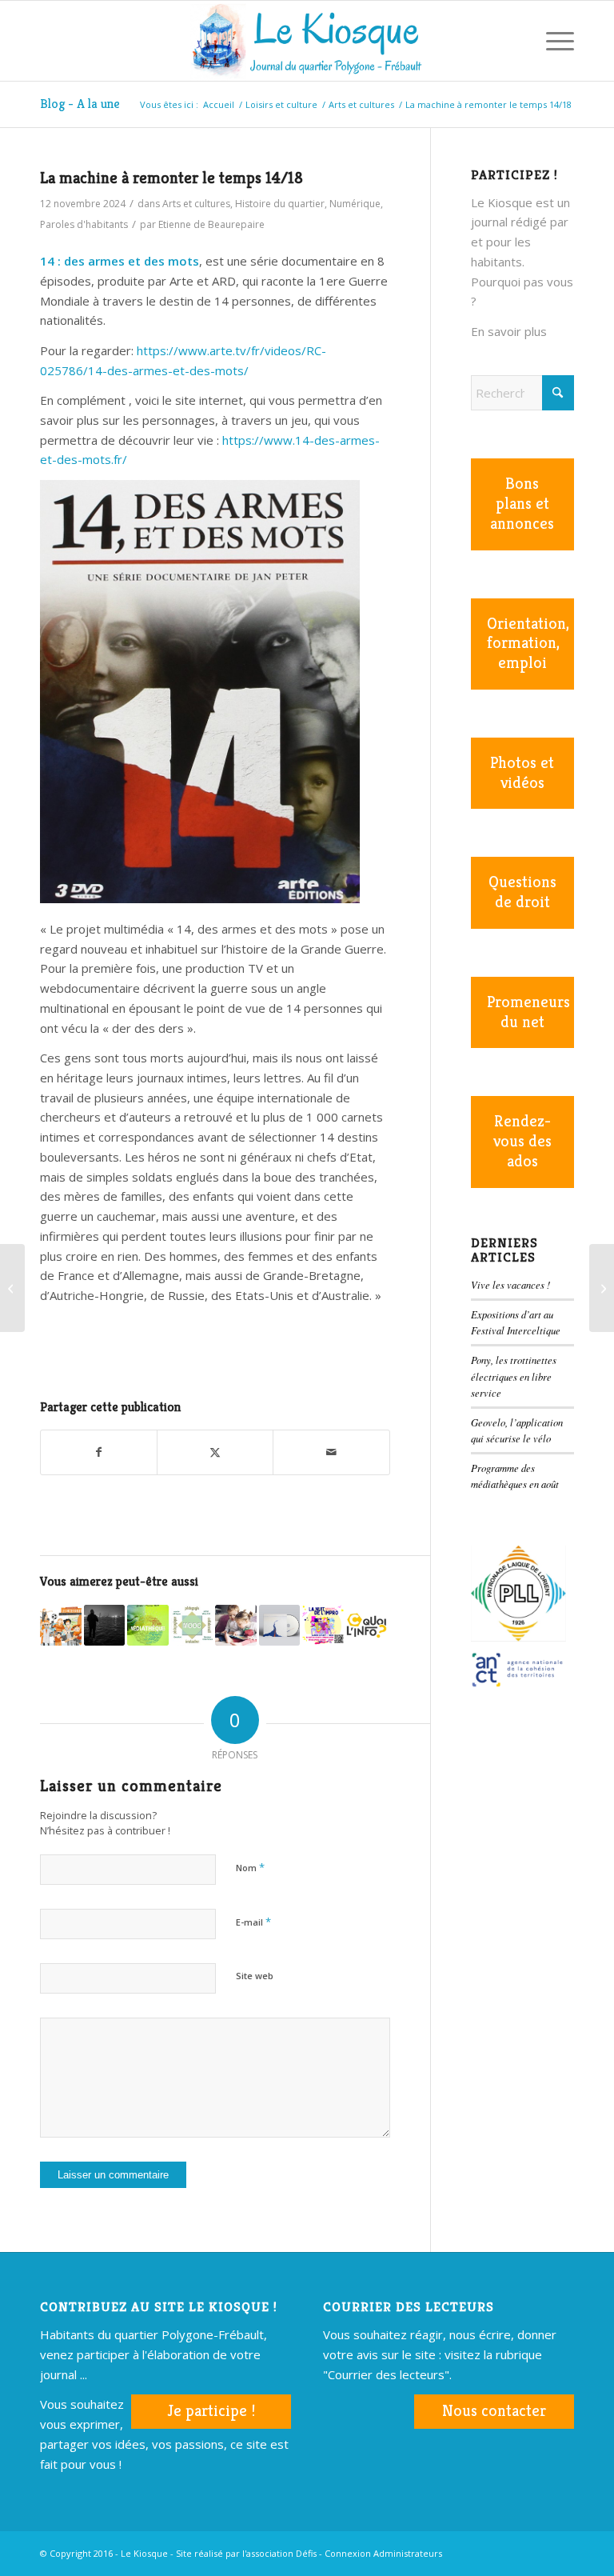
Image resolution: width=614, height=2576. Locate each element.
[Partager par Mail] (331, 1452)
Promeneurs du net (528, 1012)
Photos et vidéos (522, 773)
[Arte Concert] (602, 1288)
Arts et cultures (196, 204)
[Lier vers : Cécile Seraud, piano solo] (280, 1626)
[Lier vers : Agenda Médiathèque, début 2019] (148, 1626)
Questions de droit (522, 892)
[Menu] (552, 41)
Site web (255, 1976)
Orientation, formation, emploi (528, 644)
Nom (250, 1867)
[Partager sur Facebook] (99, 1452)
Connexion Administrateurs (383, 2553)
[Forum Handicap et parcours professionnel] (12, 1288)
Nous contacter (494, 2411)
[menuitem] (514, 41)
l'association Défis (279, 2553)
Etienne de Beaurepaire (211, 224)
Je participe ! (211, 2411)
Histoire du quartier (280, 204)
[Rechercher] (514, 41)
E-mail (253, 1922)
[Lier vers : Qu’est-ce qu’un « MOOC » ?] (192, 1626)
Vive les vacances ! (510, 1284)
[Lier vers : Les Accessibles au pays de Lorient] (61, 1626)
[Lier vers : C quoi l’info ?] (367, 1626)
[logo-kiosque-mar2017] (307, 41)
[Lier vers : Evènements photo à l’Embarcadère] (105, 1626)
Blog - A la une (80, 104)
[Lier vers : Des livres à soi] (236, 1626)
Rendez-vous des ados (522, 1141)
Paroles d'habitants (84, 224)
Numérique (355, 204)
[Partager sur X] (215, 1452)
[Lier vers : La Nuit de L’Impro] (323, 1626)
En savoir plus (509, 331)
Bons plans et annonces (522, 504)
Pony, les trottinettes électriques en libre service (514, 1376)
